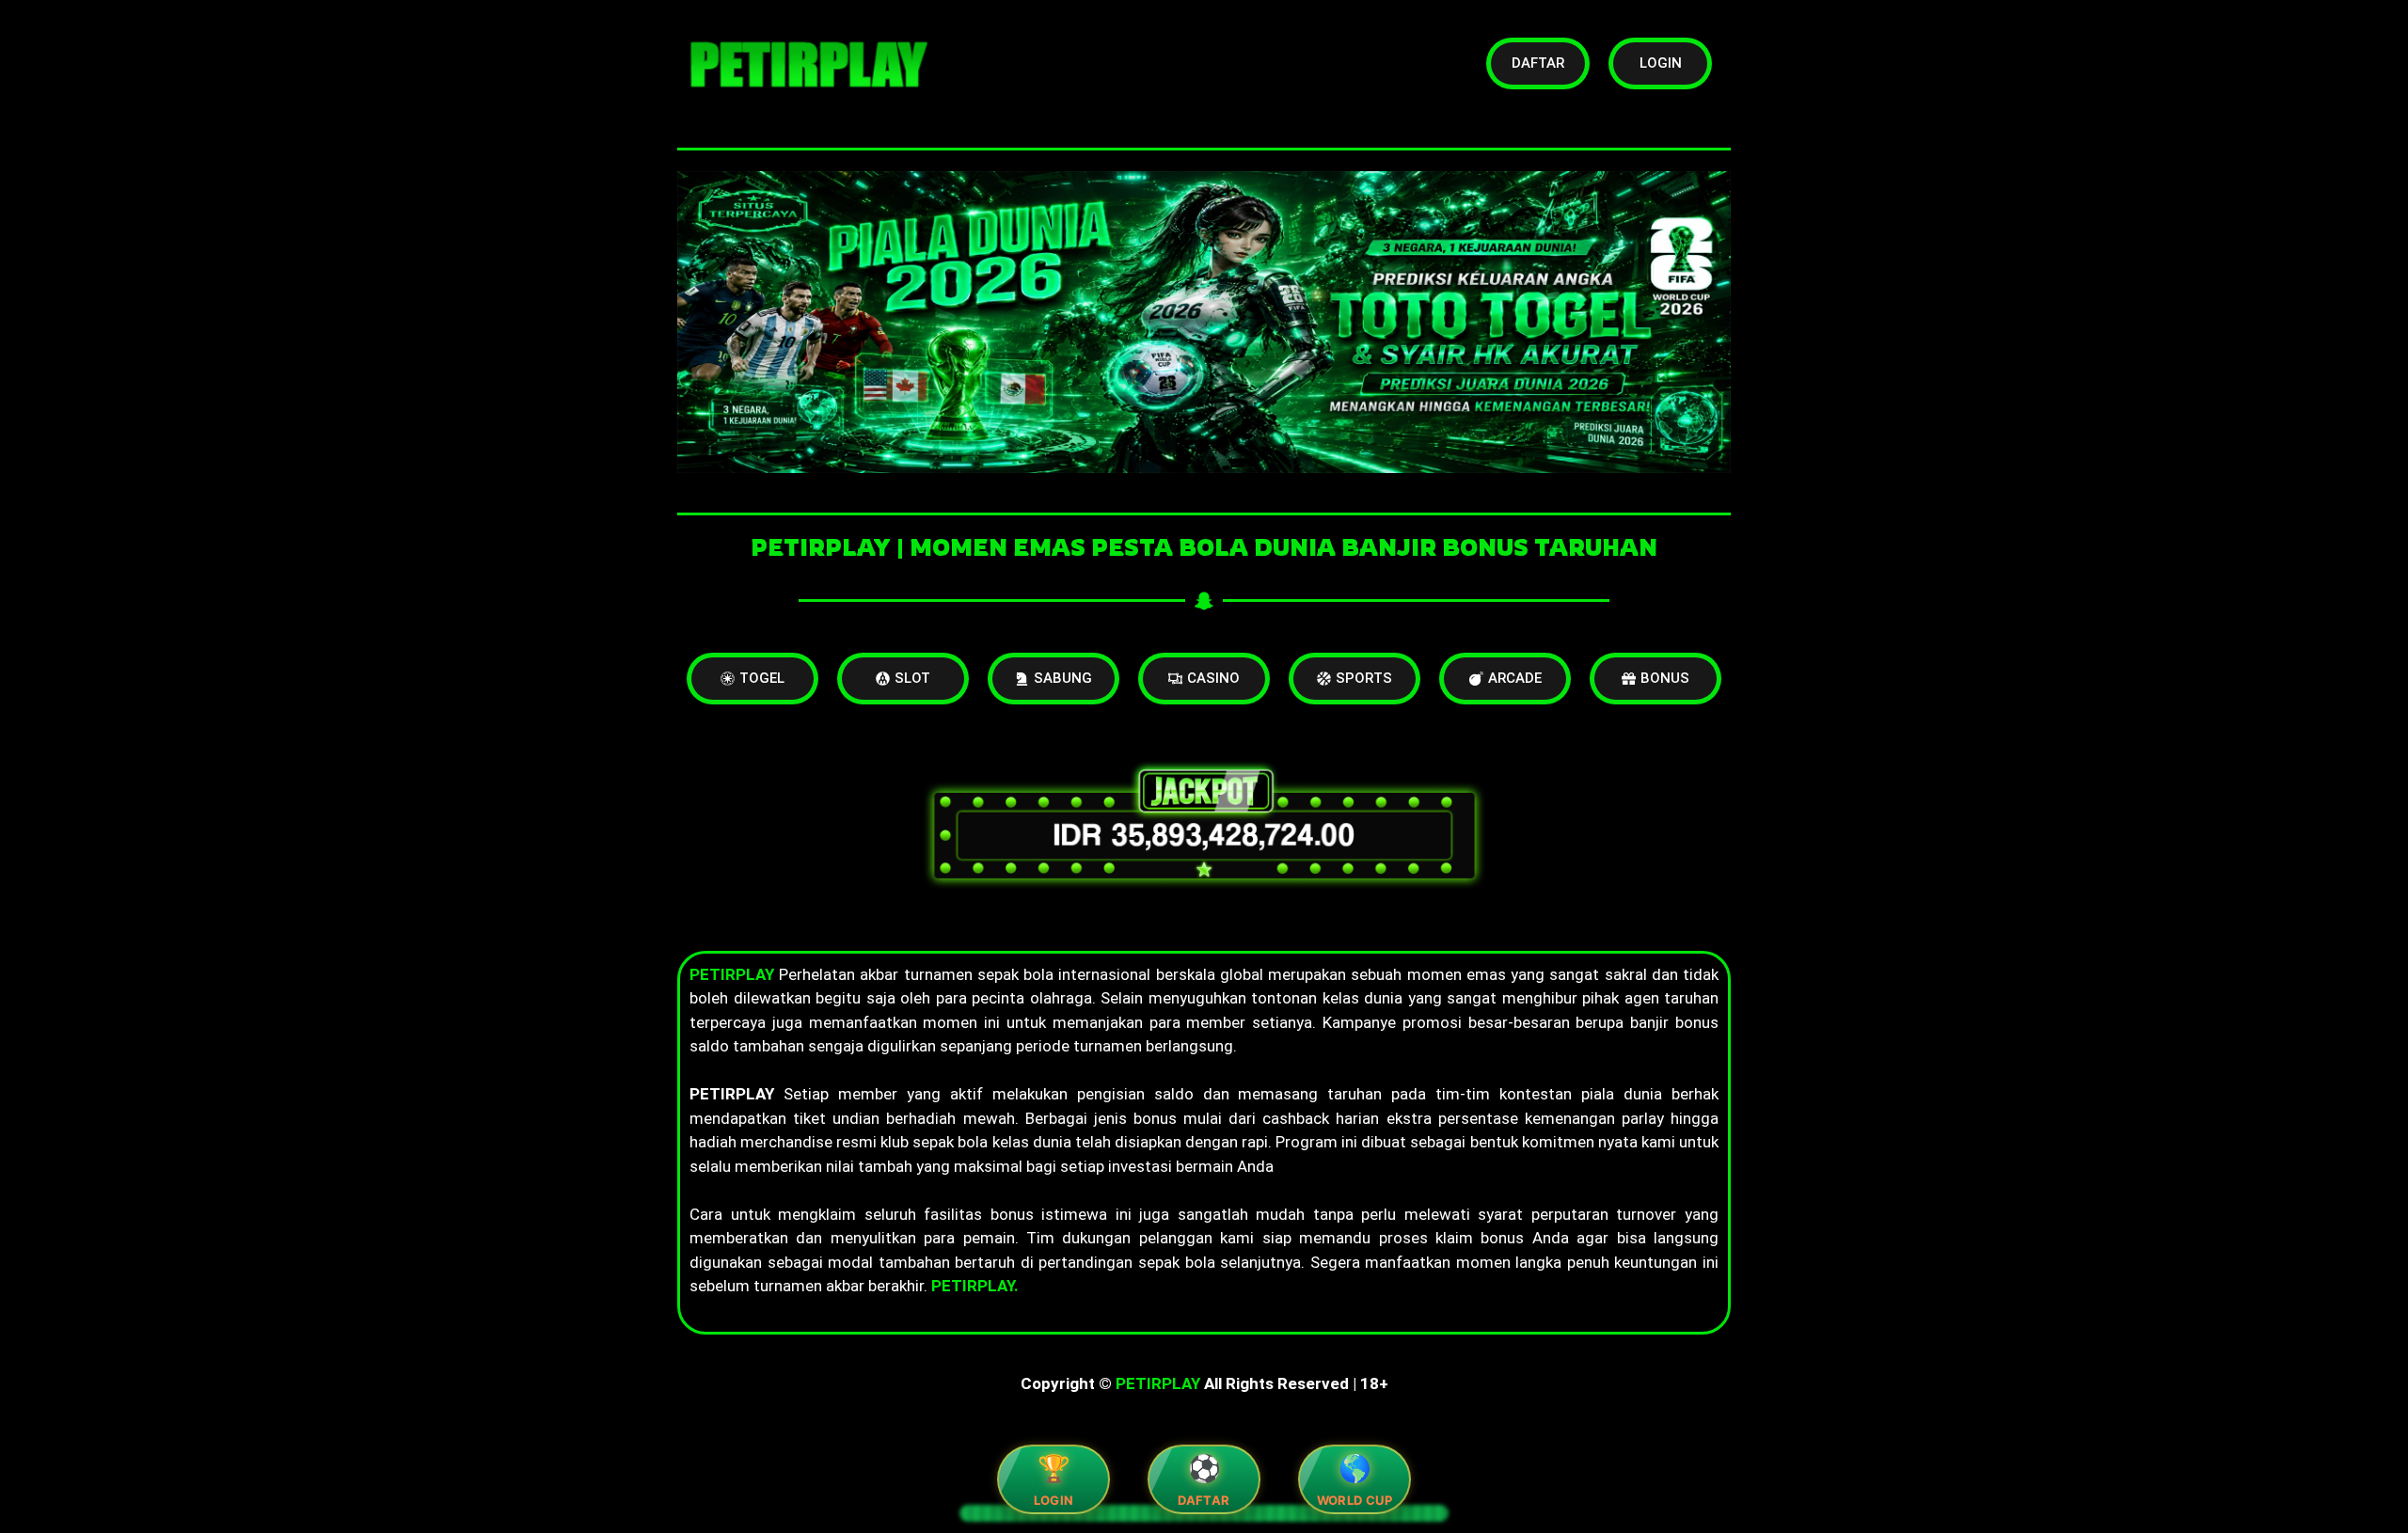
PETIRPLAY (1158, 1383)
